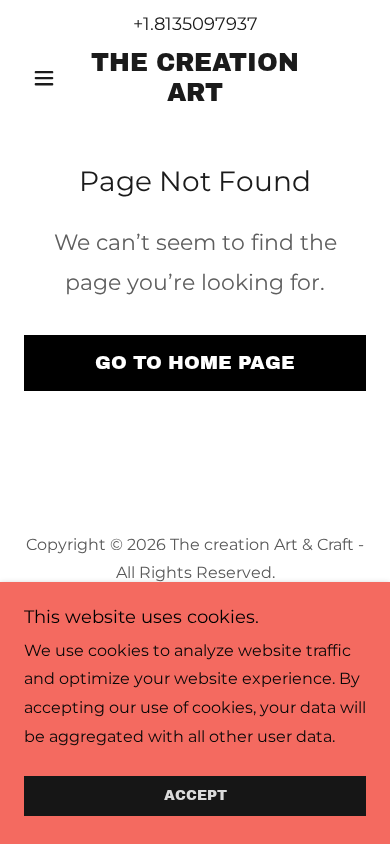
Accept (195, 796)
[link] (194, 78)
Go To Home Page (195, 362)
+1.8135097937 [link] (195, 24)
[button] (49, 78)
